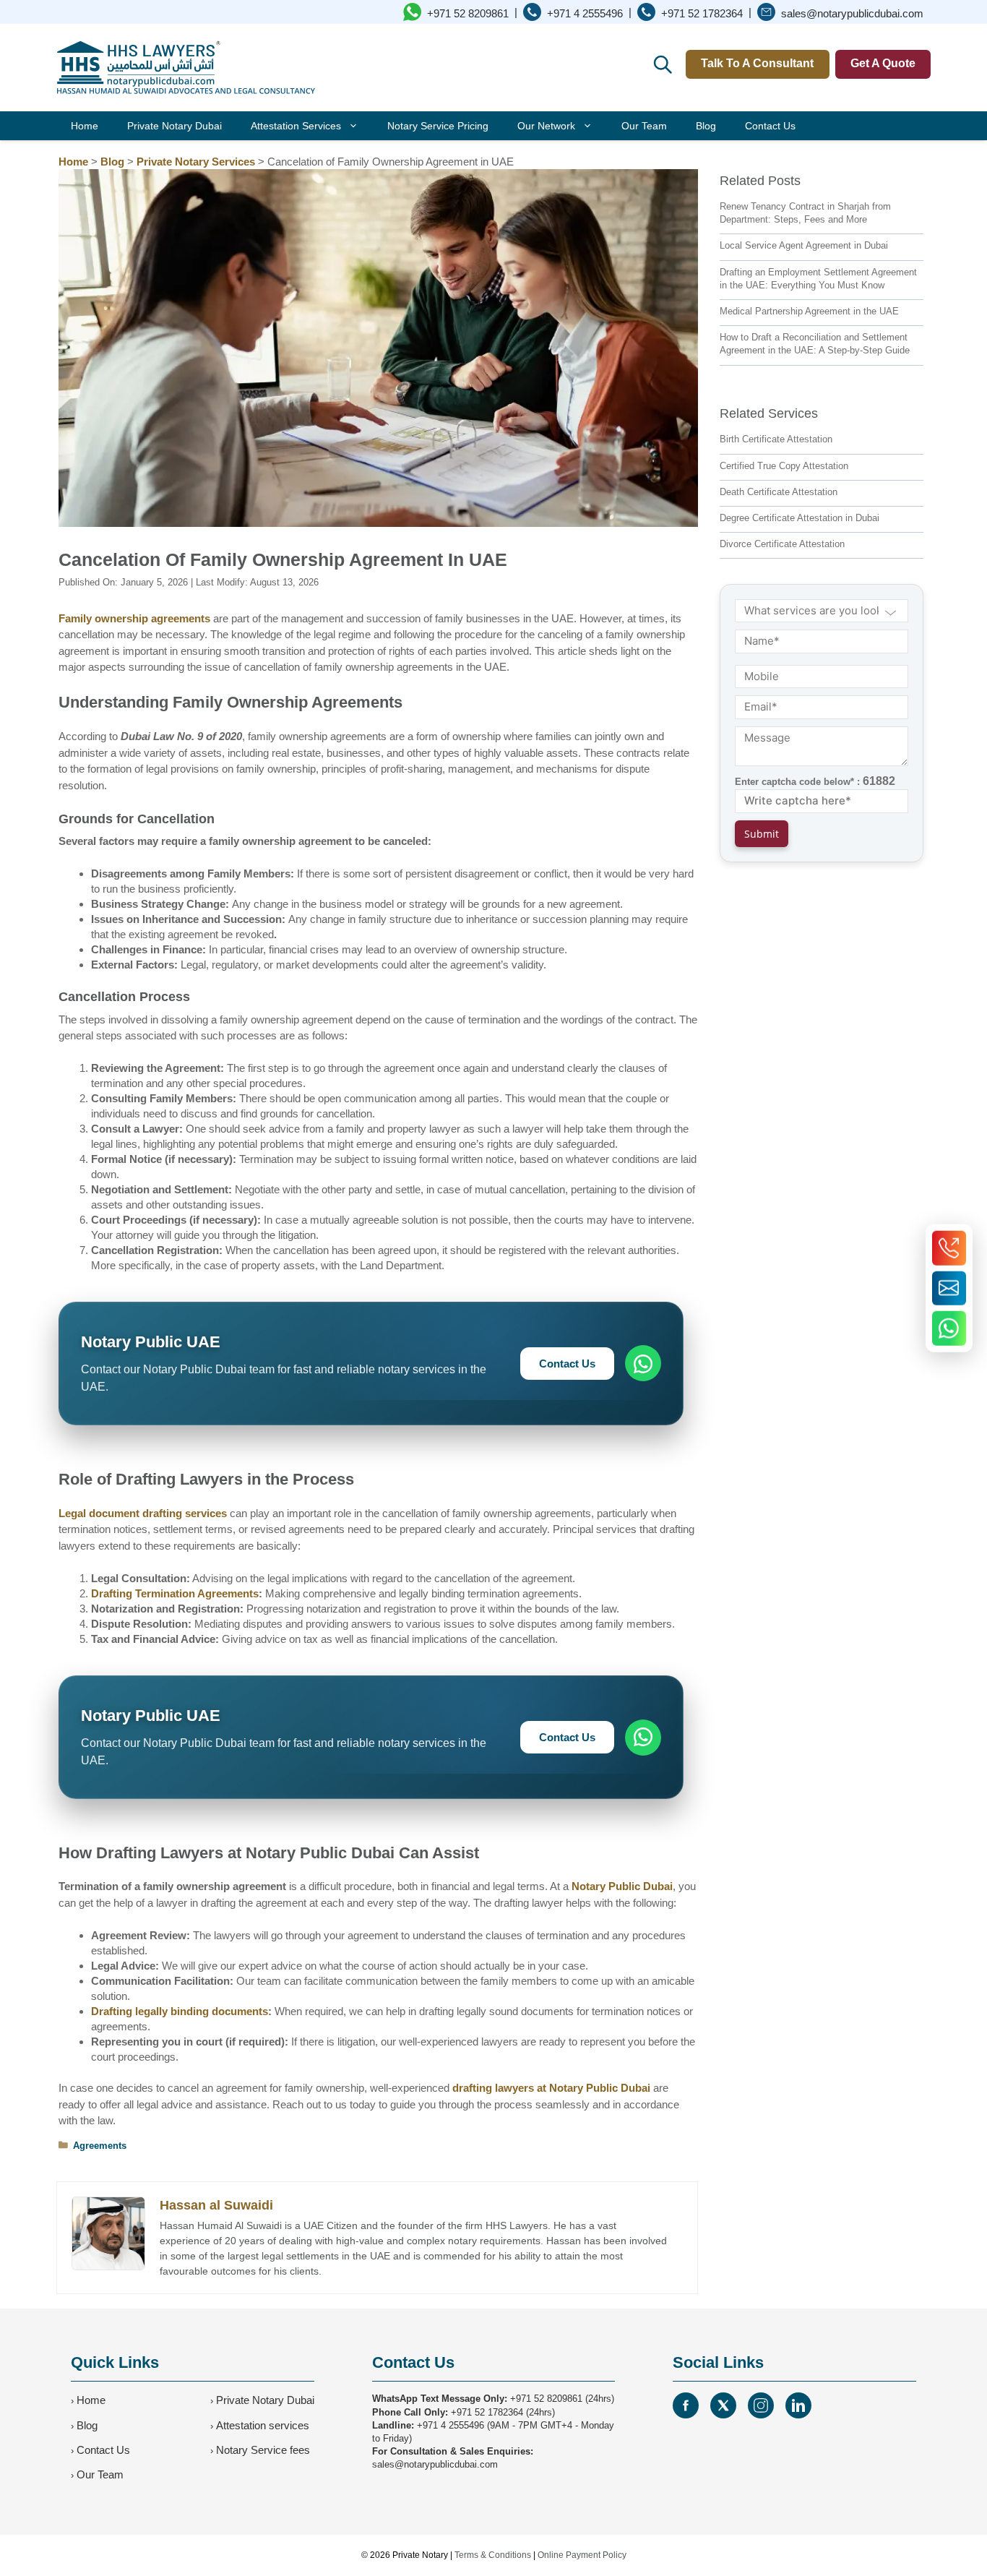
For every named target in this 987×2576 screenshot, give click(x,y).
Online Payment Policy (582, 2555)
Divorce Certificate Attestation (782, 544)
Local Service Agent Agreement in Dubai (804, 245)
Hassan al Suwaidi (216, 2205)
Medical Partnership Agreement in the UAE (809, 311)
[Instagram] (761, 2405)
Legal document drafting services (143, 1513)
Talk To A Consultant (757, 63)
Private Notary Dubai (174, 126)
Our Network (546, 126)
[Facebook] (686, 2405)
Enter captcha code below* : (815, 781)
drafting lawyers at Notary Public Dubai (551, 2088)
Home (85, 126)
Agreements (100, 2146)
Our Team (644, 126)
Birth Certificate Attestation (776, 439)
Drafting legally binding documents (180, 2011)
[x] (723, 2405)
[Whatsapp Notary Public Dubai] (949, 1328)
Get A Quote (883, 63)
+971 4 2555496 (451, 2425)
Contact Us (770, 126)
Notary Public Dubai (622, 1886)
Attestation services (263, 2425)
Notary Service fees (263, 2450)
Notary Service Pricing (438, 126)
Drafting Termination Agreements (175, 1593)
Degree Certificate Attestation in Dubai (799, 518)
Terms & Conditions (493, 2555)
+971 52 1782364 (487, 2412)
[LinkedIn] (798, 2405)
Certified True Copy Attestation (784, 466)
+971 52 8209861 (546, 2399)
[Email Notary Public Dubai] (949, 1288)
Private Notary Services (196, 162)
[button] (662, 64)
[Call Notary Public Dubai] (949, 1248)
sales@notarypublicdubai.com (435, 2464)
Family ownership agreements (134, 618)
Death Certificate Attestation (779, 492)
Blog (706, 126)
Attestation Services (296, 126)
